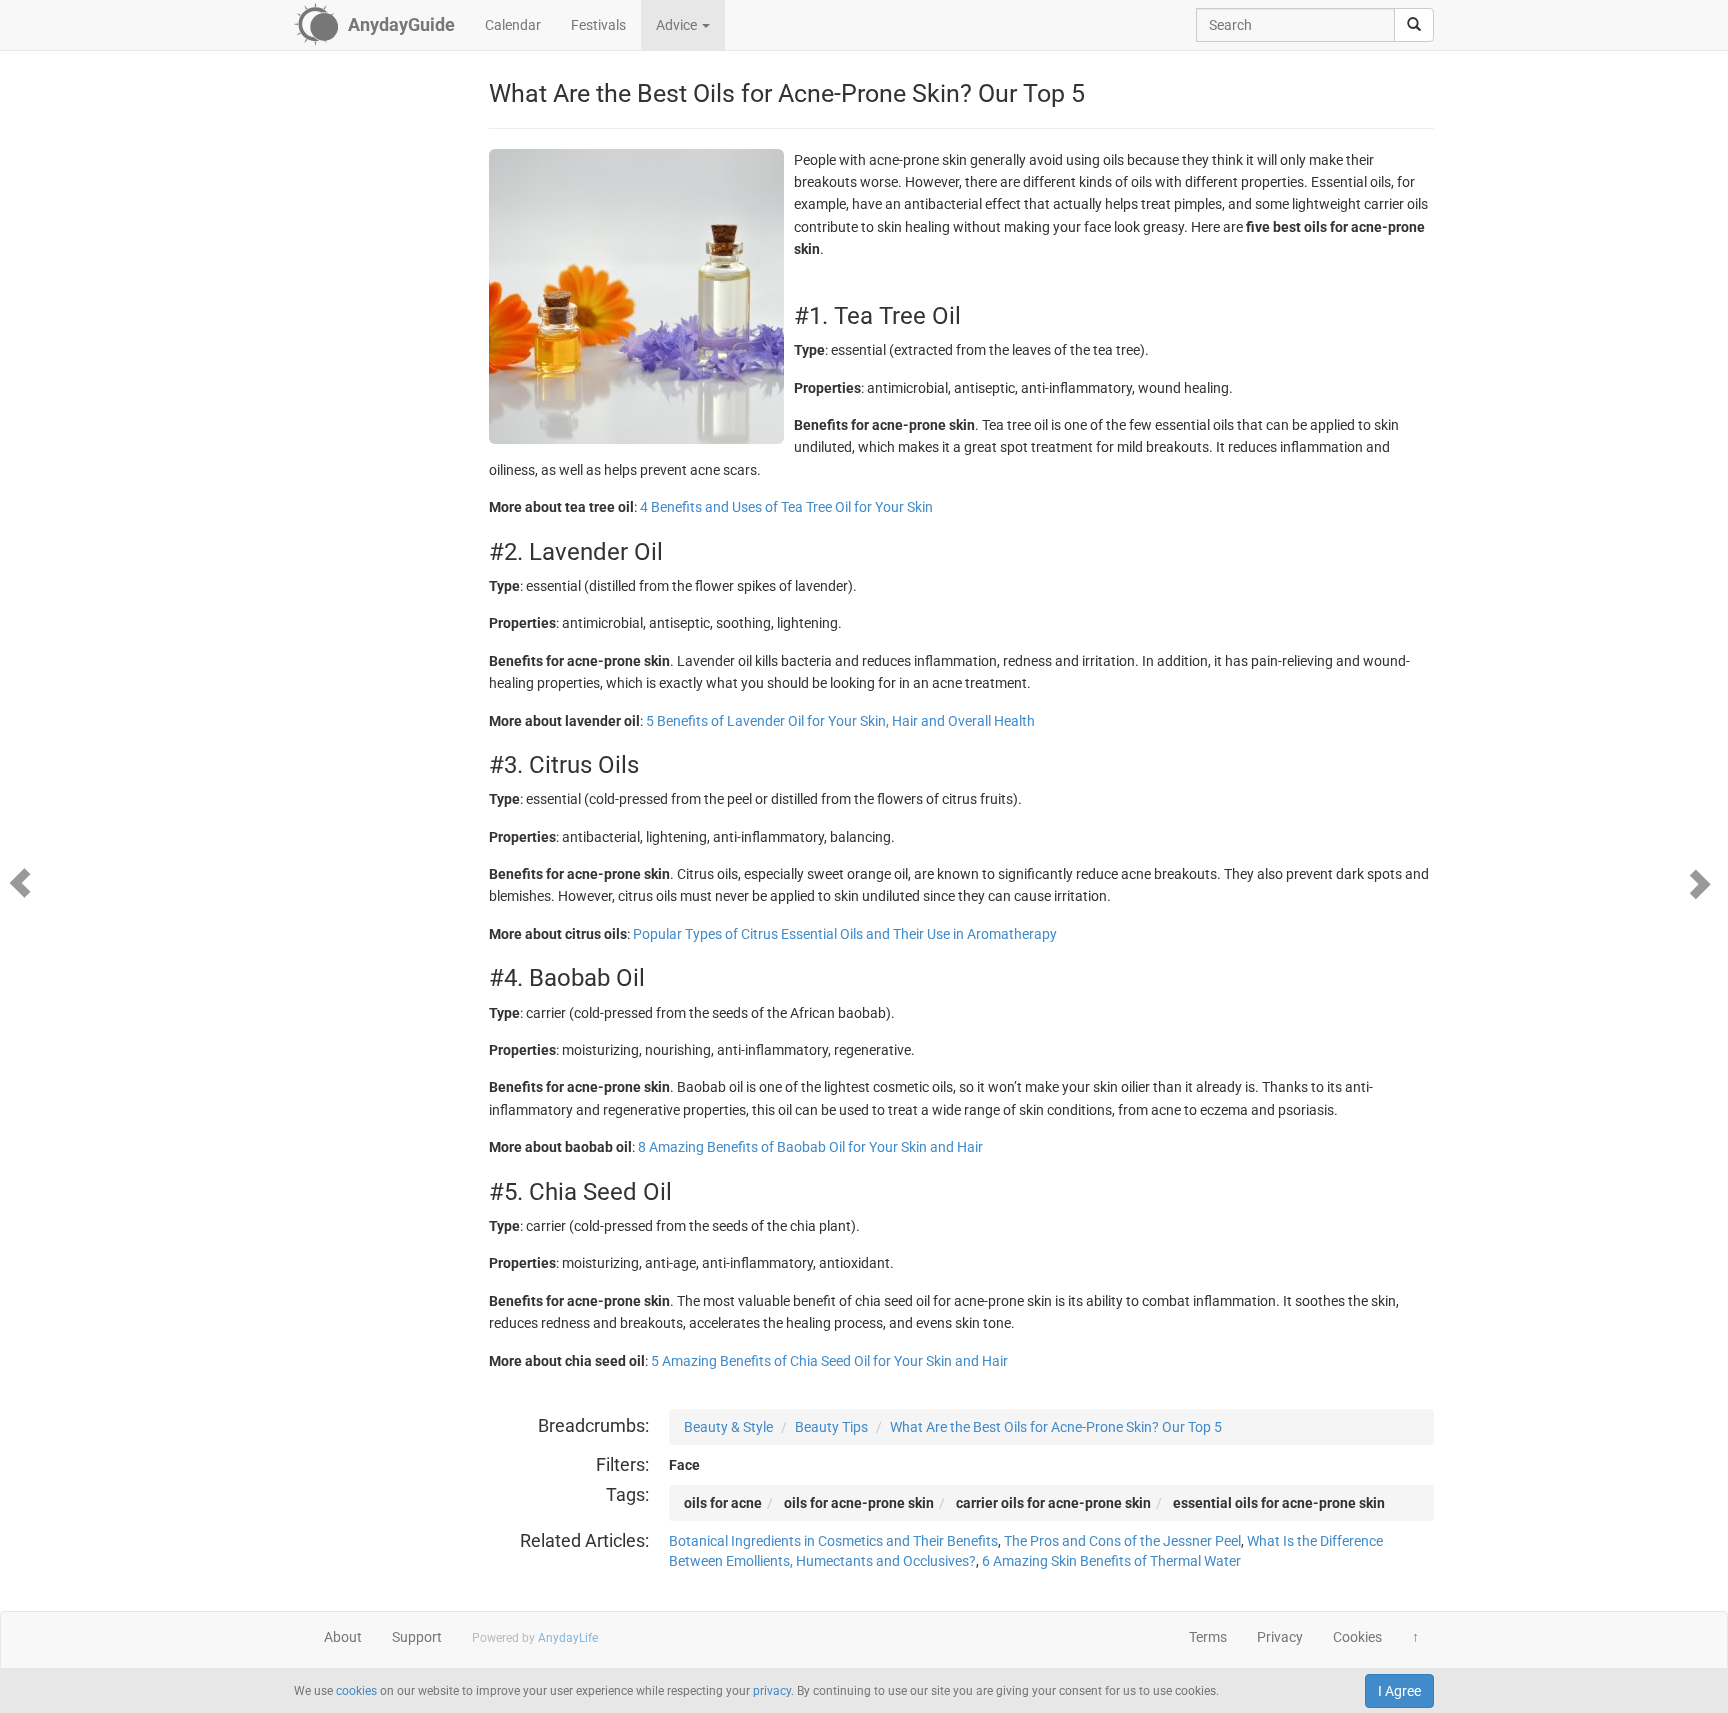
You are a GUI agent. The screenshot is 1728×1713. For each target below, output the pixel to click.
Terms (1208, 1637)
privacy (772, 1691)
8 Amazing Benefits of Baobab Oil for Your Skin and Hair (810, 1147)
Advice (678, 25)
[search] (1414, 25)
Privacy (1280, 1637)
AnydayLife (568, 1638)
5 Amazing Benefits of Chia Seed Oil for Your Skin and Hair (829, 1361)
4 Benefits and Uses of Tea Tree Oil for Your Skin (786, 507)
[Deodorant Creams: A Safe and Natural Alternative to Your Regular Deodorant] (25, 882)
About (343, 1637)
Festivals (598, 25)
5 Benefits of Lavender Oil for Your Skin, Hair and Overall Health (840, 721)
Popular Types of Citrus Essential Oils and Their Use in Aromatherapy (845, 934)
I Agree (1399, 1691)
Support (417, 1637)
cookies (356, 1691)
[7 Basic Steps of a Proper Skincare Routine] (1703, 882)
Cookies (1357, 1637)
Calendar (513, 25)
